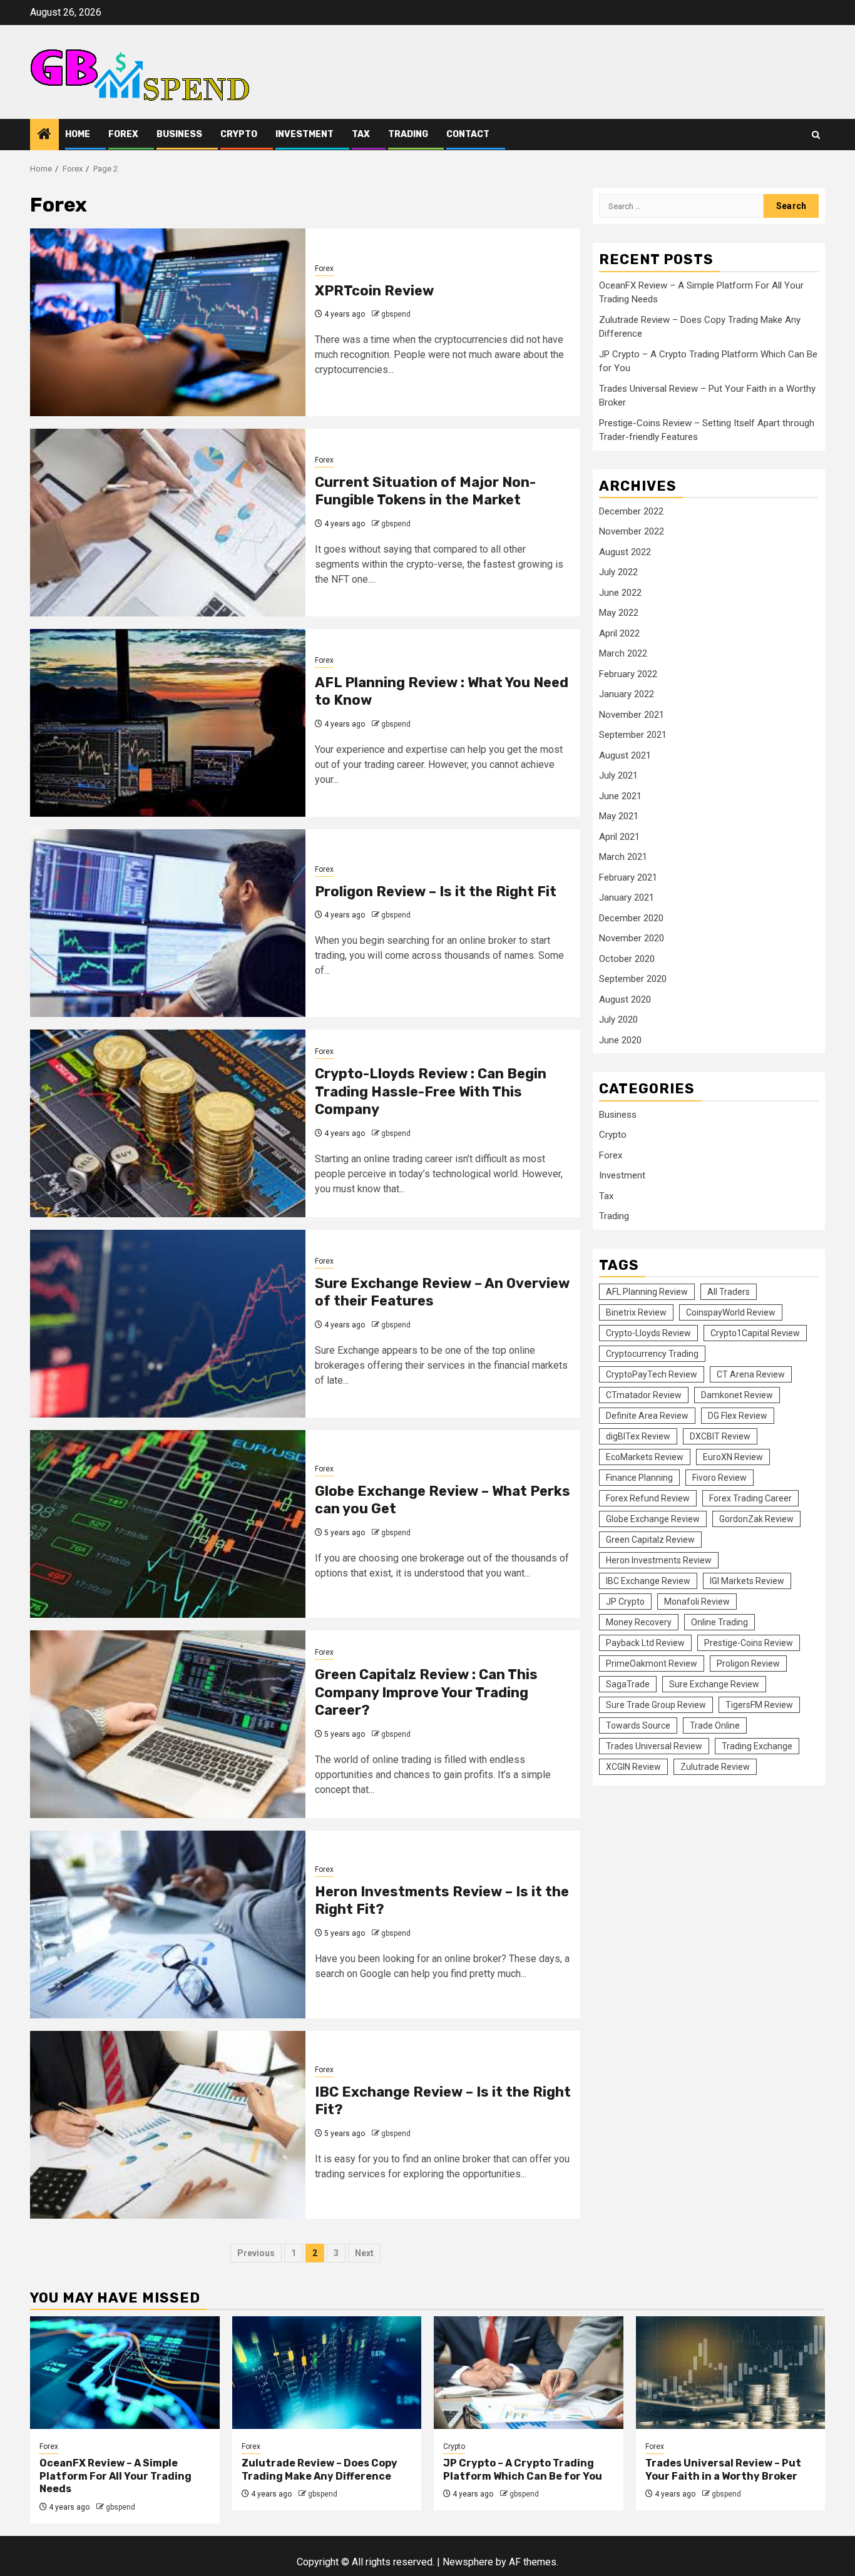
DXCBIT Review (720, 1436)
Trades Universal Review (654, 1745)
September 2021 (633, 734)
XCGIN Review (633, 1766)
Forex (123, 134)
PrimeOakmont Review (652, 1663)
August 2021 (625, 755)
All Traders (729, 1291)
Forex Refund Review (648, 1498)
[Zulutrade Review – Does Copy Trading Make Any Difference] (327, 2373)
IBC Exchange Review (648, 1580)
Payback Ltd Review (645, 1642)
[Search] (816, 135)
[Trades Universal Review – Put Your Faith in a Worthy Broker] (731, 2373)
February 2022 (628, 673)
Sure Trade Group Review (656, 1704)
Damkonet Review (737, 1394)
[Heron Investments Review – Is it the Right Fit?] (168, 1924)
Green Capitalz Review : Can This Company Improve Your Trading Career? (426, 1692)
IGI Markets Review (747, 1580)
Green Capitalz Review (650, 1539)
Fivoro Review (719, 1477)
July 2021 (618, 775)
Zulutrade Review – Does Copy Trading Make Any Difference (320, 2470)
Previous (256, 2253)
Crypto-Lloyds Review (648, 1332)
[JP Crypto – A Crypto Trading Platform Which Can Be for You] (529, 2373)
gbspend (396, 314)
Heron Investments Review (659, 1560)
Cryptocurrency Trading (652, 1353)
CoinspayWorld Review (731, 1312)
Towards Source (638, 1725)
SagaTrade (628, 1684)
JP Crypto (625, 1601)
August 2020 (625, 999)
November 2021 (632, 714)
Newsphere (468, 2562)
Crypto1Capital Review (755, 1332)
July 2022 (618, 571)
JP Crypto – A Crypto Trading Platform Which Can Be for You (523, 2470)
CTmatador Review (644, 1394)
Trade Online (715, 1725)
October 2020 (627, 958)
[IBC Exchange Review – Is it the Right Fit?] (168, 2125)
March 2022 (623, 653)
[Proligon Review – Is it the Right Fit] (168, 923)
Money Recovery (639, 1622)
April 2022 (619, 633)
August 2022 (625, 551)
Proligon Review (748, 1663)
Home (78, 134)
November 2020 (632, 938)
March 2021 (623, 856)
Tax (361, 134)
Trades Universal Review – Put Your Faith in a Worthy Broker (723, 2470)
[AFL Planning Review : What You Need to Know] (168, 723)
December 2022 (631, 511)
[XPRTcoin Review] (168, 322)
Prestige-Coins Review (749, 1642)
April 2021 (619, 836)
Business (179, 134)
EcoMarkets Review (645, 1456)
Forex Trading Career (750, 1498)
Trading (408, 134)
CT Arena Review (751, 1374)
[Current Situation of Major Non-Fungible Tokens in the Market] (168, 523)
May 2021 (619, 815)
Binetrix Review (636, 1312)
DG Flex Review (738, 1415)
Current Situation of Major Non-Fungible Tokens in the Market (425, 491)
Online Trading (719, 1622)
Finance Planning (639, 1477)
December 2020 (631, 917)
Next (364, 2253)
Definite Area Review (647, 1415)
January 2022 (627, 693)
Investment (305, 134)
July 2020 (618, 1019)
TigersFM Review (759, 1704)
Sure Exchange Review (714, 1684)
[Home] (44, 135)
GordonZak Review (756, 1518)
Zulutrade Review (715, 1766)
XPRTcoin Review (374, 291)
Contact (468, 134)
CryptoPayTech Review (652, 1374)
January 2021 (627, 897)
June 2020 (620, 1040)
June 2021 (620, 795)
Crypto (239, 134)
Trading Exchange (757, 1745)
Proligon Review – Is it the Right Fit (436, 892)
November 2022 (632, 531)
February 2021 (628, 877)
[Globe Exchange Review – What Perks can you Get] (168, 1524)
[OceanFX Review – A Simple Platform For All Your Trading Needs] (125, 2373)
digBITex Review (638, 1436)
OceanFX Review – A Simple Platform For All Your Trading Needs (115, 2476)
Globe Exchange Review (653, 1518)
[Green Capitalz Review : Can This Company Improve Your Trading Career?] (168, 1724)
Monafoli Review (697, 1601)
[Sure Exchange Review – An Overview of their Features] (168, 1324)
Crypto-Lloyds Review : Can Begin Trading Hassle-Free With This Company (431, 1091)
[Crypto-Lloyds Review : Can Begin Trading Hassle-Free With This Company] (168, 1123)
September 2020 (633, 978)
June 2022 (620, 592)
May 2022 (619, 612)
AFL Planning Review (647, 1291)
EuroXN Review (733, 1456)
